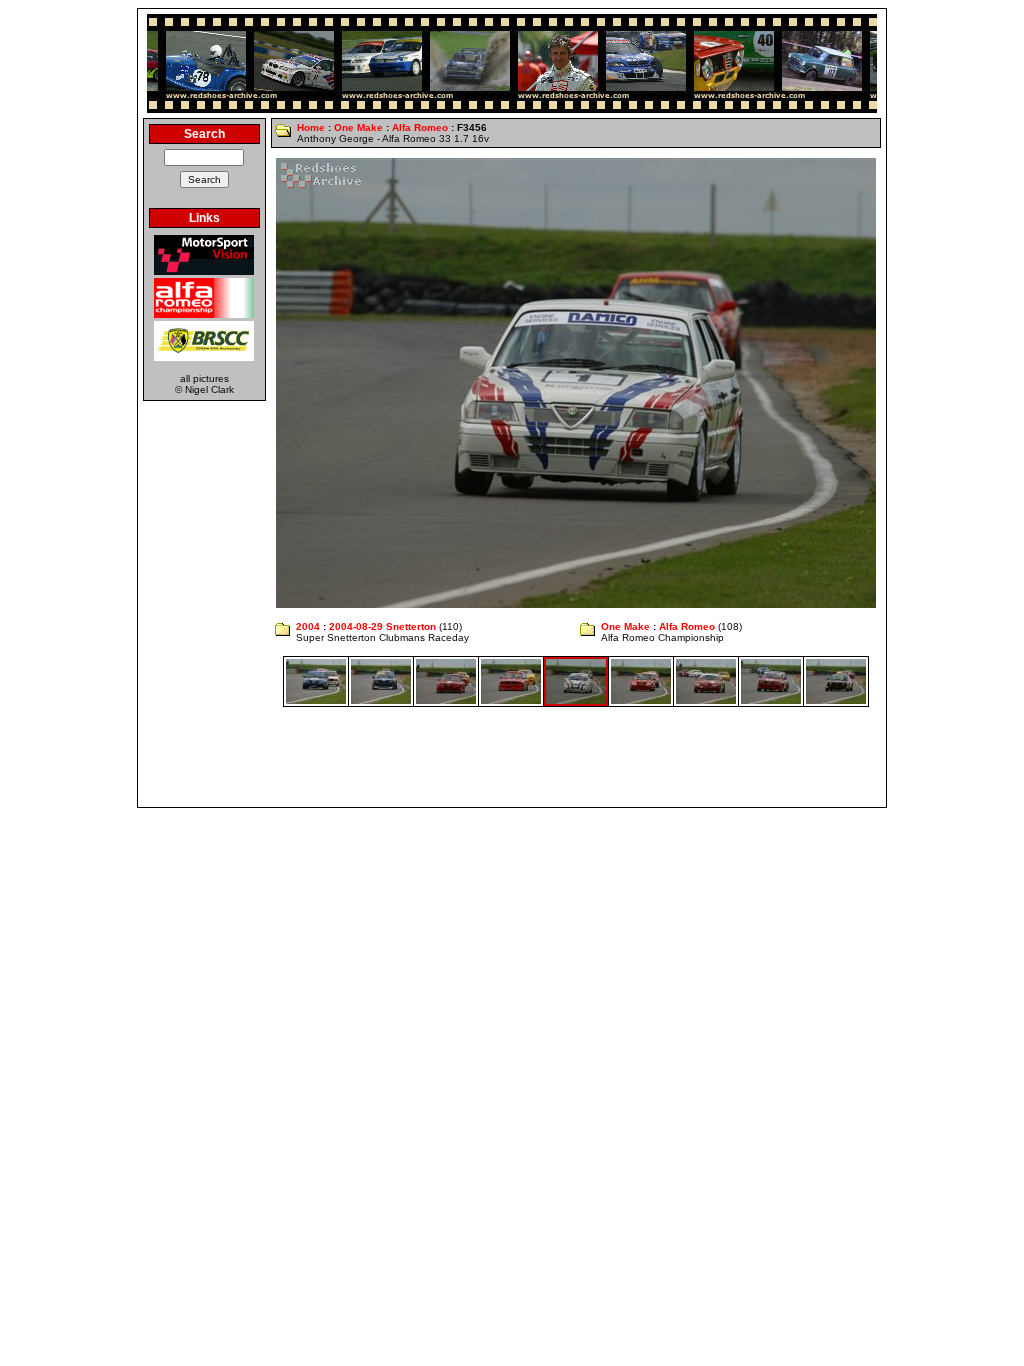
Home (311, 127)
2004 (308, 626)
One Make (358, 127)
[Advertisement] (512, 757)
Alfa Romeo (420, 127)
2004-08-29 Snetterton (382, 626)
